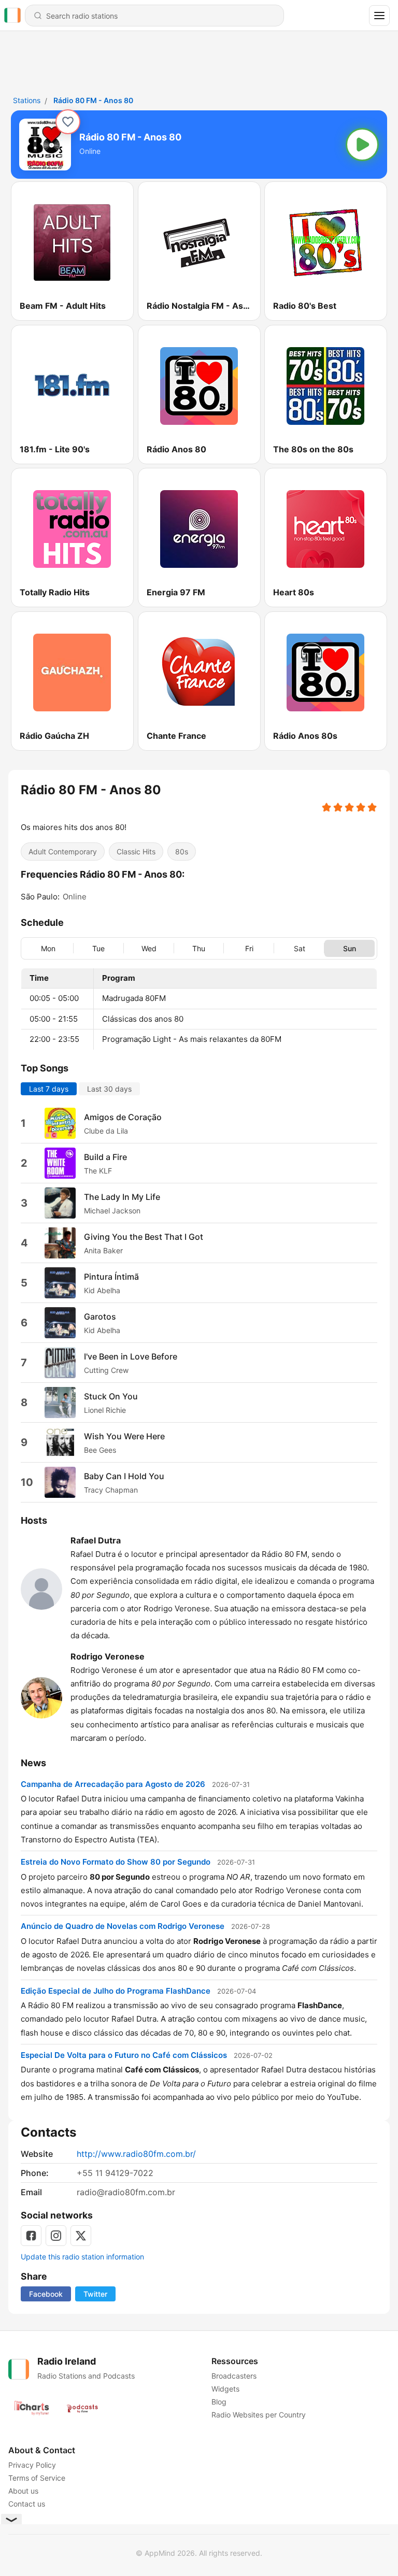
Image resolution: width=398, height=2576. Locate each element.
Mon (48, 948)
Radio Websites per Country (259, 2415)
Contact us (27, 2504)
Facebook (46, 2294)
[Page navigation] (379, 16)
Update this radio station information (82, 2257)
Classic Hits (136, 851)
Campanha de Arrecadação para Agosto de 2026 (113, 1784)
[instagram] (56, 2236)
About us (23, 2491)
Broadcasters (234, 2376)
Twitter (95, 2294)
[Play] (362, 145)
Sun (350, 948)
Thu (199, 948)
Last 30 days (109, 1089)
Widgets (225, 2389)
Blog (219, 2402)
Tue (98, 948)
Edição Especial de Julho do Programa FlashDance (116, 1990)
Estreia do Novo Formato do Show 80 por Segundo (116, 1862)
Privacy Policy (32, 2465)
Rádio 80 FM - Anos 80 (93, 100)
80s (182, 851)
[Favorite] (68, 122)
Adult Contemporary (63, 851)
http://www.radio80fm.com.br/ (136, 2154)
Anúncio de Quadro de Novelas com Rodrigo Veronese (123, 1926)
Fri (249, 948)
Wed (149, 948)
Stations (27, 100)
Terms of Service (37, 2478)
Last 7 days (49, 1089)
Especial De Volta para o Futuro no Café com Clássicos (124, 2055)
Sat (300, 948)
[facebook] (31, 2236)
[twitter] (81, 2236)
